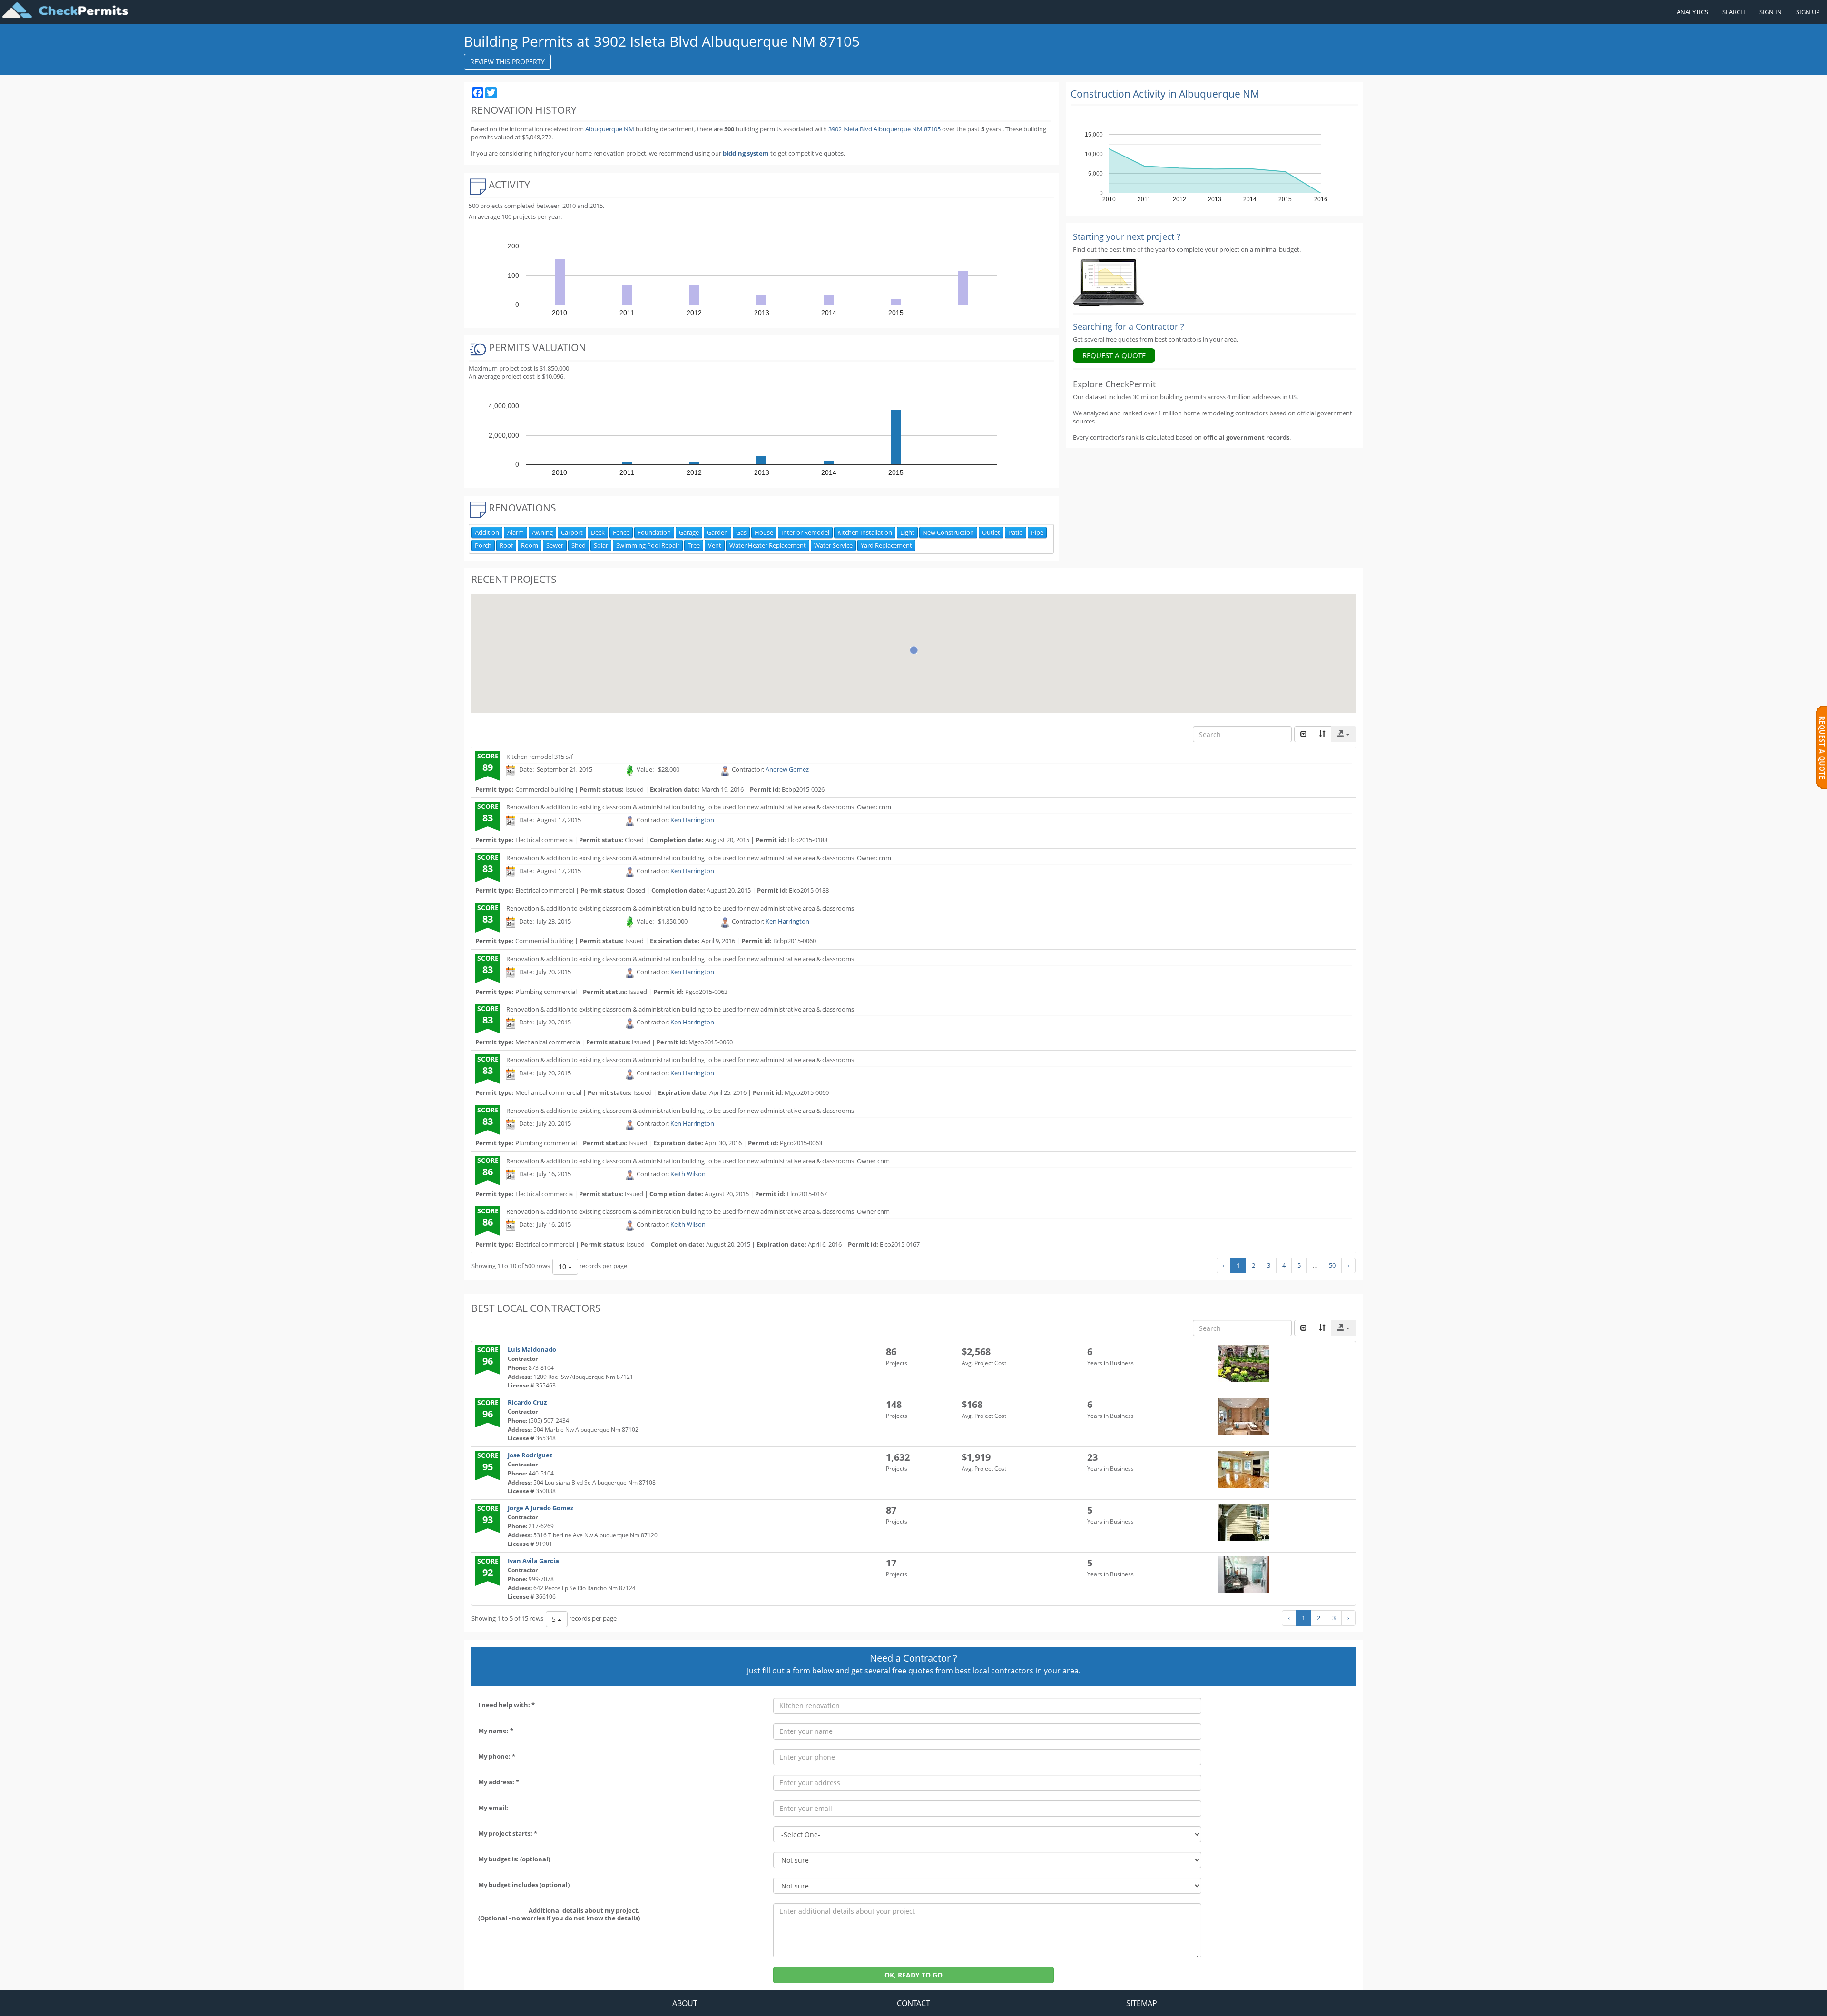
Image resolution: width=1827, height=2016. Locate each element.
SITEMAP (1142, 2003)
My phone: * (497, 1756)
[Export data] (1344, 734)
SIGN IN (1771, 12)
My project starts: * (508, 1833)
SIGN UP (1808, 12)
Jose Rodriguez (530, 1455)
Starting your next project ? (1127, 236)
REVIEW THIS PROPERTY (507, 62)
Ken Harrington (692, 820)
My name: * (496, 1731)
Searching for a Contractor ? (1129, 326)
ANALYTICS (1692, 12)
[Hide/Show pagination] (1304, 734)
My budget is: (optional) (514, 1859)
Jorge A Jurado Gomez (540, 1508)
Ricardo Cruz (527, 1402)
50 (1332, 1265)
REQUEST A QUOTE (1114, 355)
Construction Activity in (1165, 94)
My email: (493, 1808)
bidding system (746, 153)
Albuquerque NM (610, 129)
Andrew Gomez (787, 770)
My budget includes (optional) (524, 1885)
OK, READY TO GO (913, 1975)
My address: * (499, 1782)
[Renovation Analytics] (1109, 282)
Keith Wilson (688, 1174)
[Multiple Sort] (1322, 734)
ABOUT (685, 2003)
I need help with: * (506, 1705)
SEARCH (1734, 12)
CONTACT (913, 2003)
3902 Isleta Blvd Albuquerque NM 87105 (885, 129)
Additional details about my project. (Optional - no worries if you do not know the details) (559, 1914)
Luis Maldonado (532, 1349)
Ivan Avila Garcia (533, 1561)
